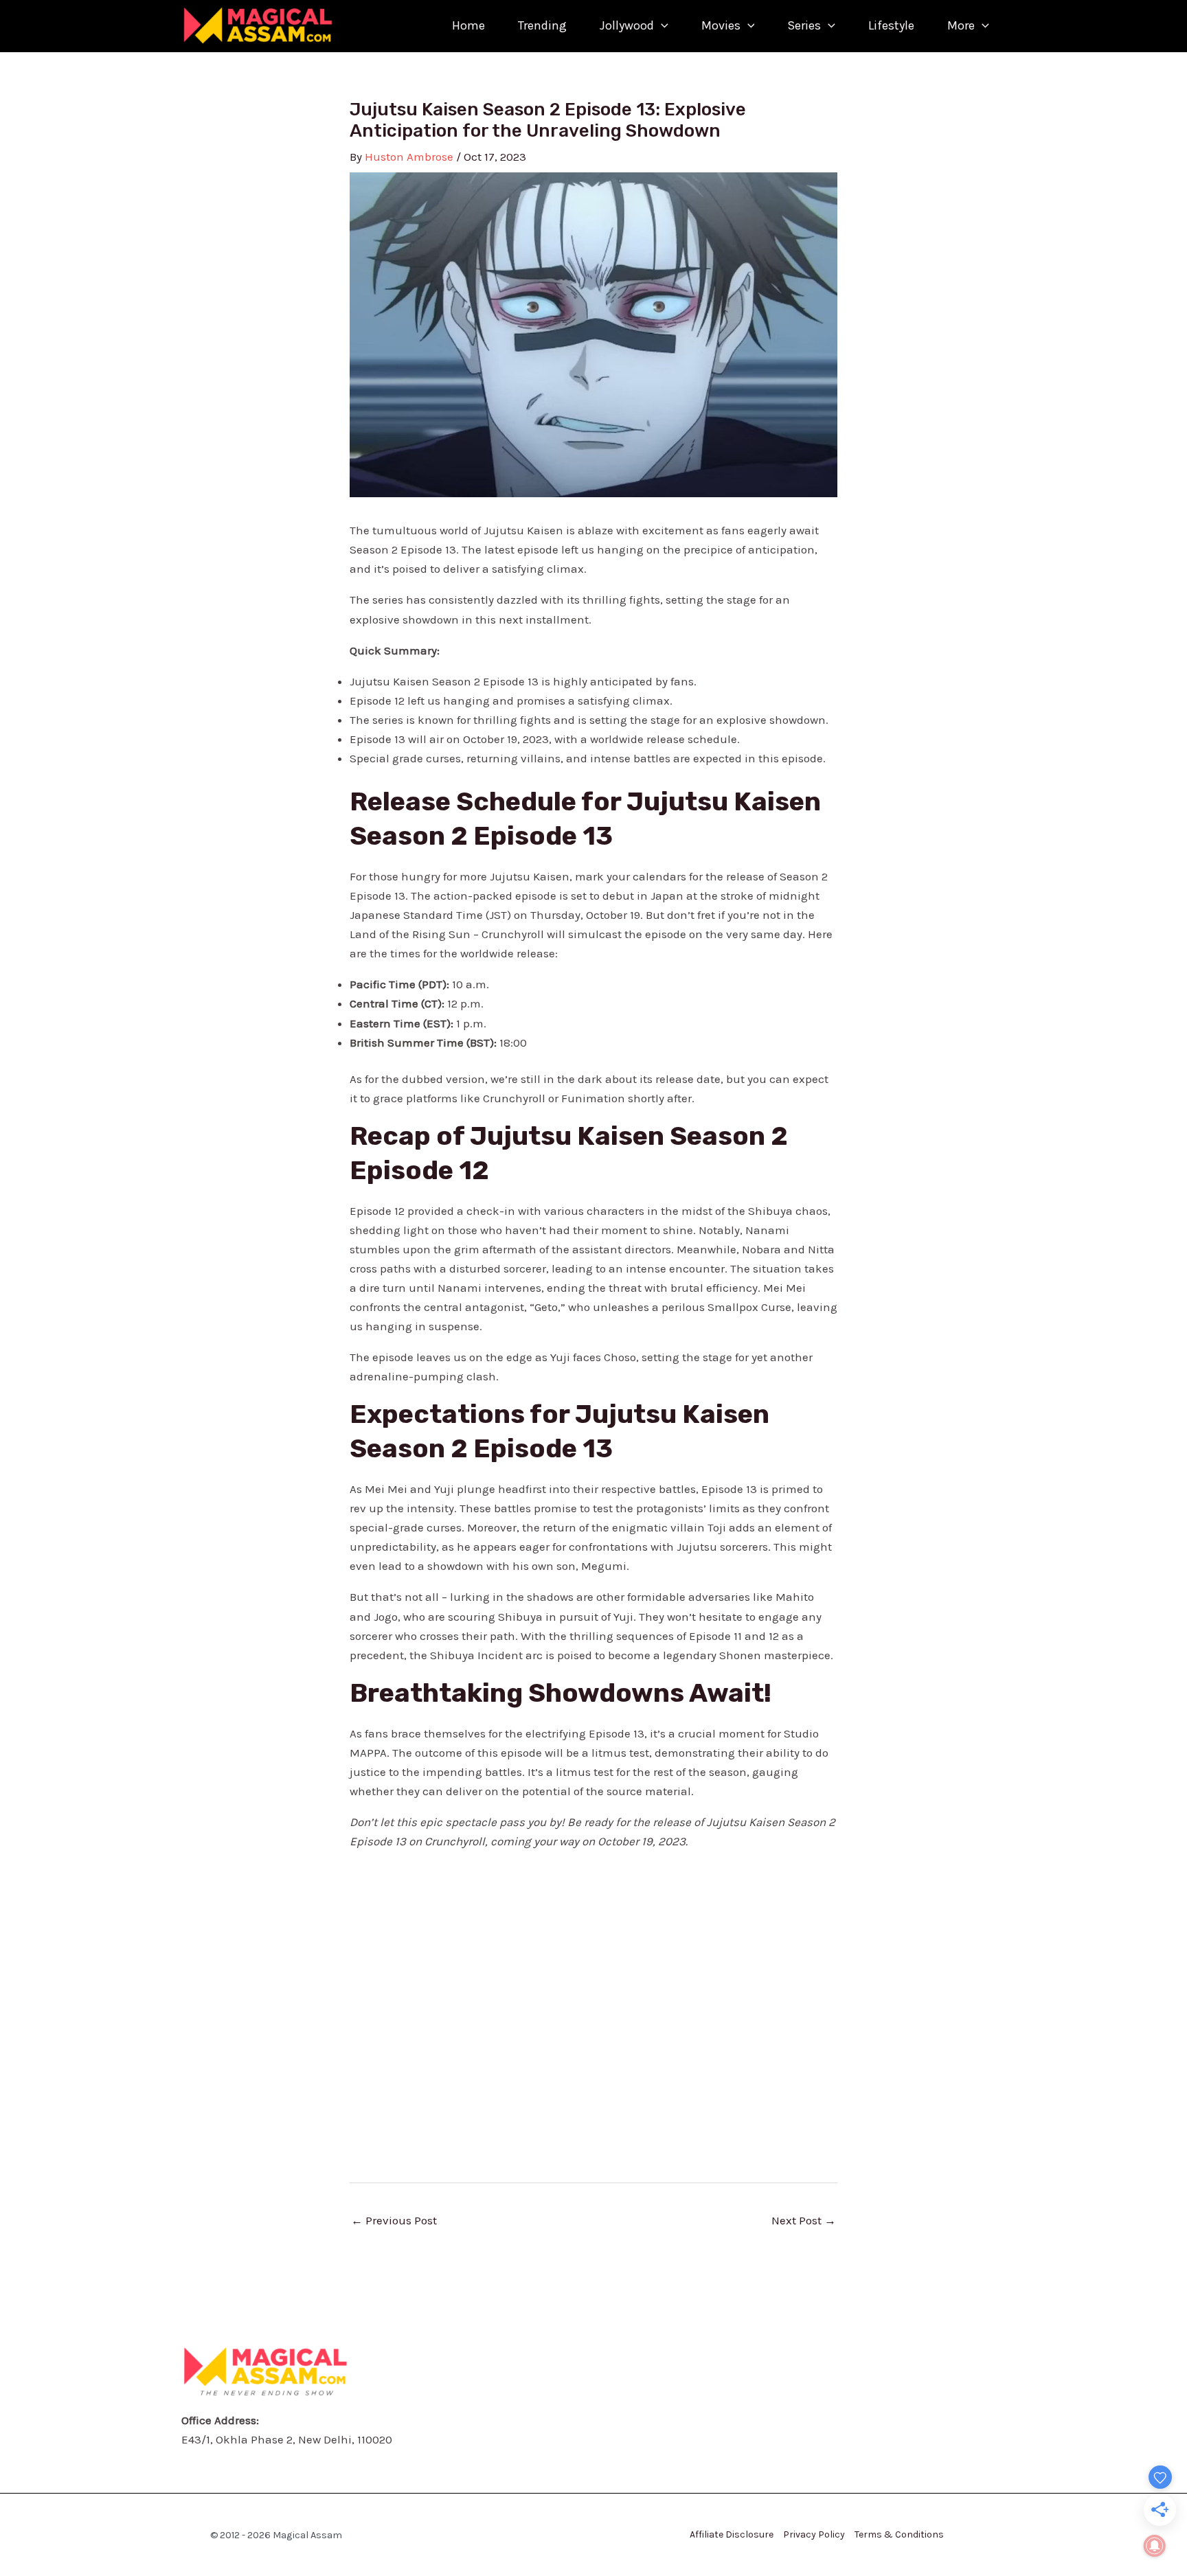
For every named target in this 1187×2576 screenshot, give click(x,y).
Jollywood (627, 25)
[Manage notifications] (1155, 2546)
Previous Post (394, 2220)
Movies (721, 25)
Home (468, 25)
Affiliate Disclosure (732, 2534)
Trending (542, 25)
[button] (661, 26)
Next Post (804, 2220)
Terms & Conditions (899, 2534)
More (961, 25)
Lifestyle (891, 25)
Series (804, 25)
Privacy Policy (814, 2534)
